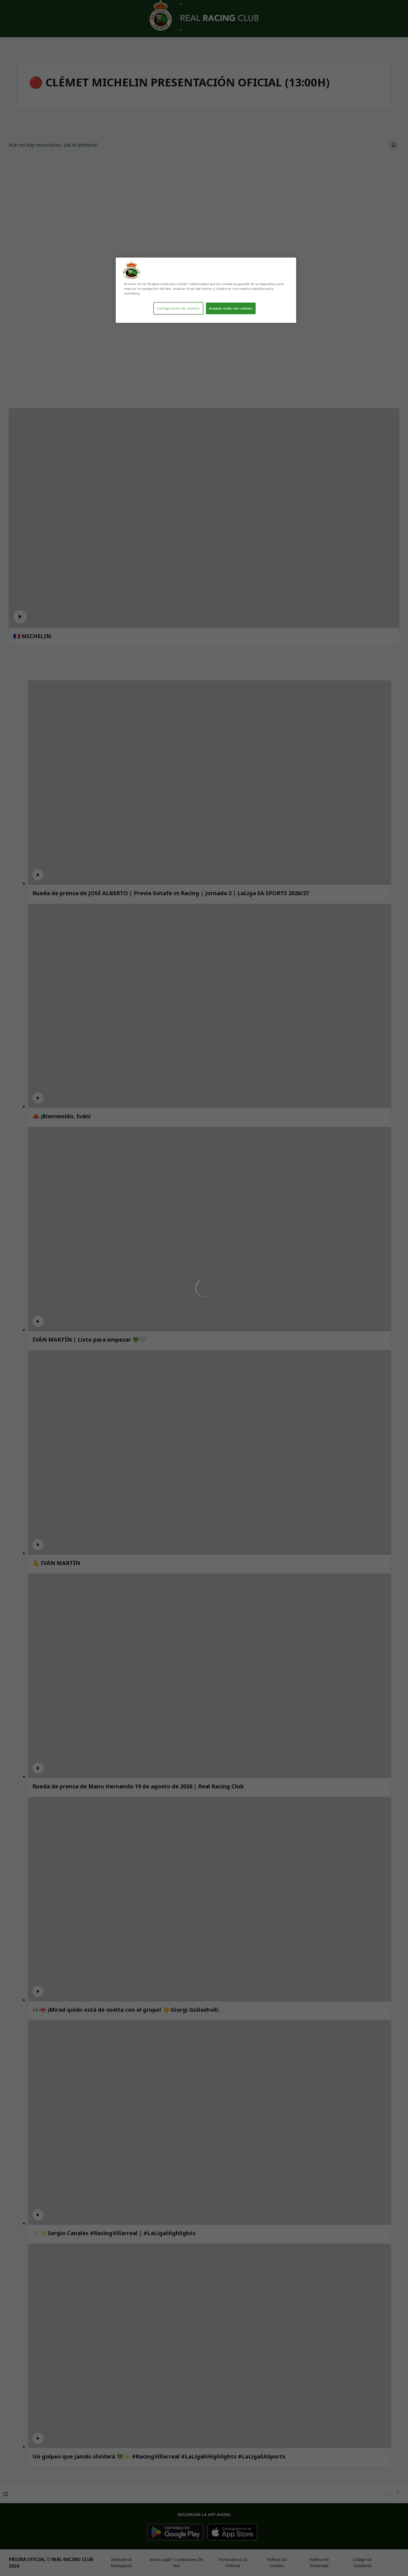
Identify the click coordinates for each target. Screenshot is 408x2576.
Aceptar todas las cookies (231, 308)
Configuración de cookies (178, 308)
